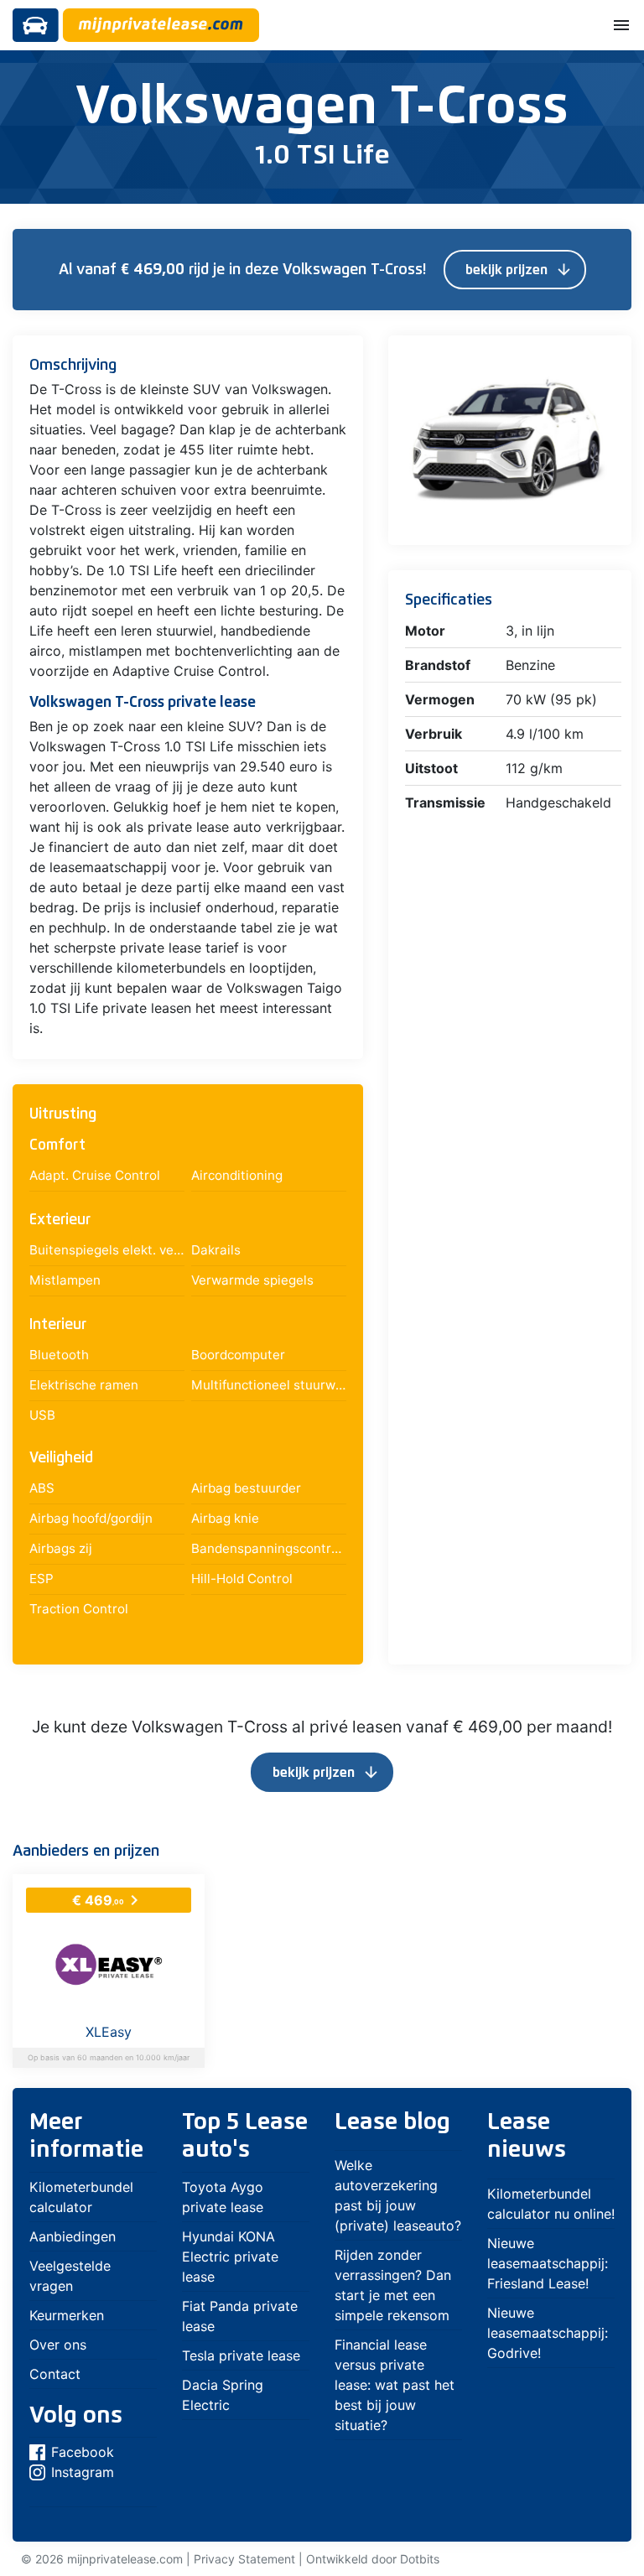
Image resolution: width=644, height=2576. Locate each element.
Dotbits (420, 2559)
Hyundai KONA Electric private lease (230, 2257)
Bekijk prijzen (519, 270)
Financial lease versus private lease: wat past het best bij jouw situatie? (395, 2385)
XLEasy (109, 2032)
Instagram (83, 2472)
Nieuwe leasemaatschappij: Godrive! (548, 2333)
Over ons (58, 2345)
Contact (55, 2374)
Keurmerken (67, 2315)
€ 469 (108, 1900)
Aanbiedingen (73, 2236)
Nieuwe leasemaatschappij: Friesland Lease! (548, 2263)
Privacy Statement (244, 2559)
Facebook (83, 2452)
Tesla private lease (241, 2355)
